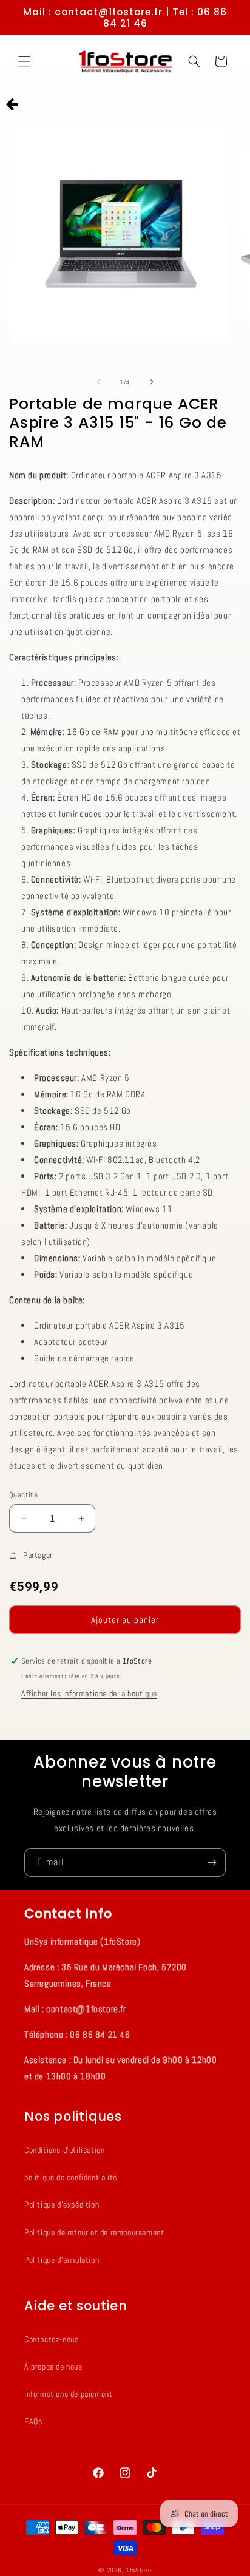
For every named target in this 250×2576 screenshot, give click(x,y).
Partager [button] (38, 1555)
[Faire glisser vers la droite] (152, 382)
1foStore (139, 2570)
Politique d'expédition (62, 2205)
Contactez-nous (51, 2339)
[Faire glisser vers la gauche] (98, 382)
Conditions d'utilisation (64, 2150)
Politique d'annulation (62, 2260)
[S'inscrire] (212, 1863)
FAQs (33, 2421)
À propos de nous (53, 2367)
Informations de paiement (68, 2394)
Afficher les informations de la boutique (89, 1693)
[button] (24, 61)
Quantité (23, 1495)
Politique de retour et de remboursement (94, 2232)
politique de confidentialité (71, 2177)
